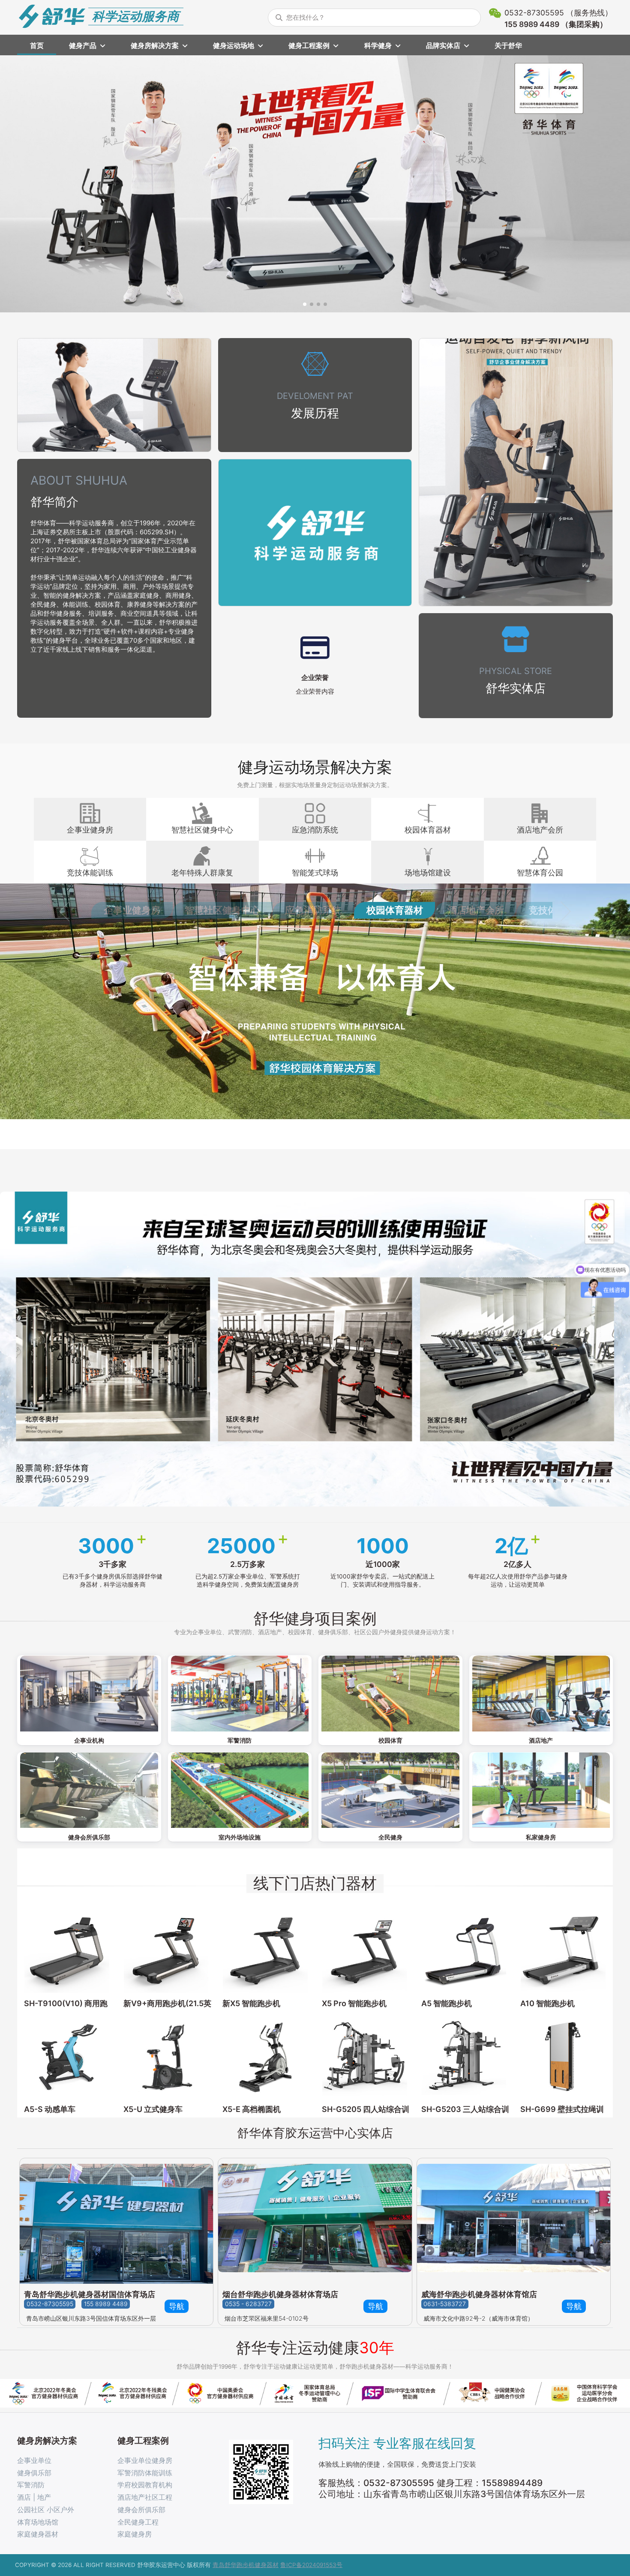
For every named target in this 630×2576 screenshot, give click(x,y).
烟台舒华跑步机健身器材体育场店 (280, 2294)
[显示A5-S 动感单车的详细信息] (67, 2057)
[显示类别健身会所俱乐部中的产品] (89, 1790)
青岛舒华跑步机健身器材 (246, 2565)
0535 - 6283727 (248, 2304)
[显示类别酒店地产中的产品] (541, 1694)
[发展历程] (315, 395)
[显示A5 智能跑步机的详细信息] (464, 1951)
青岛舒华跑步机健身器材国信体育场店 (90, 2294)
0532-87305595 (50, 2304)
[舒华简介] (114, 589)
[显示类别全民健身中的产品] (390, 1790)
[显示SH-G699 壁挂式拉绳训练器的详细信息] (563, 2057)
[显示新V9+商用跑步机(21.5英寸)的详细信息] (166, 1951)
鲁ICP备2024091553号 (311, 2565)
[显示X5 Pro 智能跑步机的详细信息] (365, 1951)
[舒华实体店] (516, 666)
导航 (177, 2306)
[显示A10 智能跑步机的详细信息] (563, 1951)
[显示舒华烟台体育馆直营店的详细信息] (315, 2221)
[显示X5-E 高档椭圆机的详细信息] (265, 2057)
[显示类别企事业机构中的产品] (89, 1694)
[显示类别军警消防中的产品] (240, 1694)
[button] (305, 304)
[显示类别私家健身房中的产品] (541, 1790)
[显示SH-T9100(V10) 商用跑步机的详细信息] (67, 1951)
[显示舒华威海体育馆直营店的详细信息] (514, 2221)
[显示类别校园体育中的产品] (390, 1694)
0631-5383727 (445, 2304)
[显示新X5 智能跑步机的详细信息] (265, 1951)
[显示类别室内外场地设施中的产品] (240, 1790)
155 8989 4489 (106, 2304)
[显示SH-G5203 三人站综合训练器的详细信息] (464, 2057)
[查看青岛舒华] (116, 2221)
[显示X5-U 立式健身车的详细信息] (166, 2057)
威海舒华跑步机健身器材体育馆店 (479, 2294)
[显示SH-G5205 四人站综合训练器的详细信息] (365, 2057)
